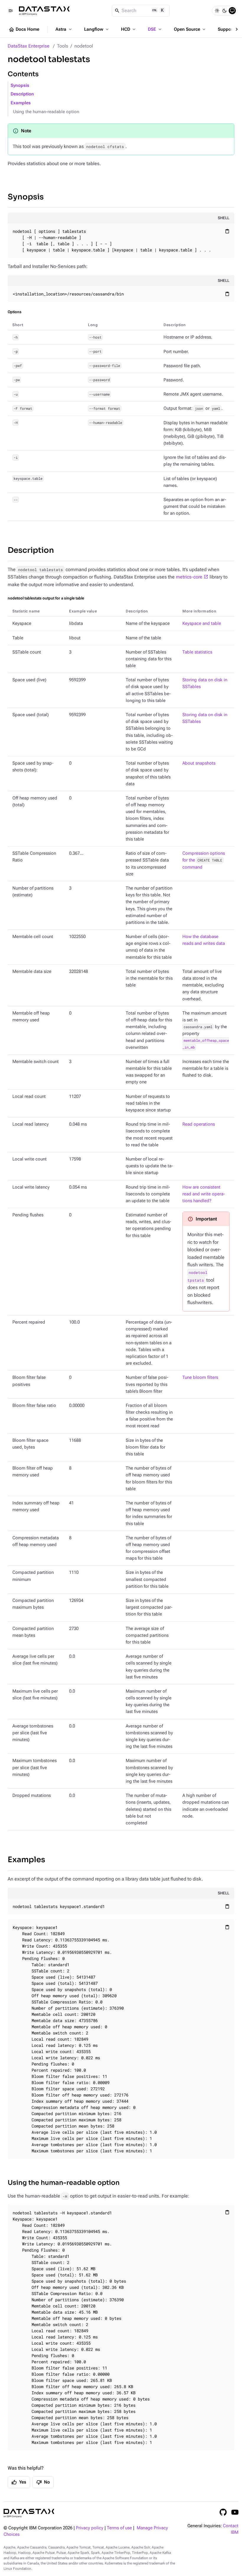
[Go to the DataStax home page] (29, 2513)
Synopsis (20, 86)
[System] (232, 11)
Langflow (97, 29)
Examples (21, 103)
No (43, 2482)
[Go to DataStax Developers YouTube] (235, 2512)
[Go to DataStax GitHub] (223, 2512)
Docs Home (24, 30)
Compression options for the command (204, 860)
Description (22, 94)
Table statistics (197, 652)
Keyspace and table (202, 624)
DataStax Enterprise (29, 46)
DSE (155, 29)
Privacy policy (90, 2528)
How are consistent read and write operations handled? (204, 1194)
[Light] (217, 11)
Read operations (199, 1124)
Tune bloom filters (200, 1378)
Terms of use (119, 2528)
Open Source (190, 29)
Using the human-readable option (46, 112)
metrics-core (189, 577)
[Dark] (225, 11)
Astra (64, 29)
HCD (129, 29)
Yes (19, 2482)
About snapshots (199, 763)
